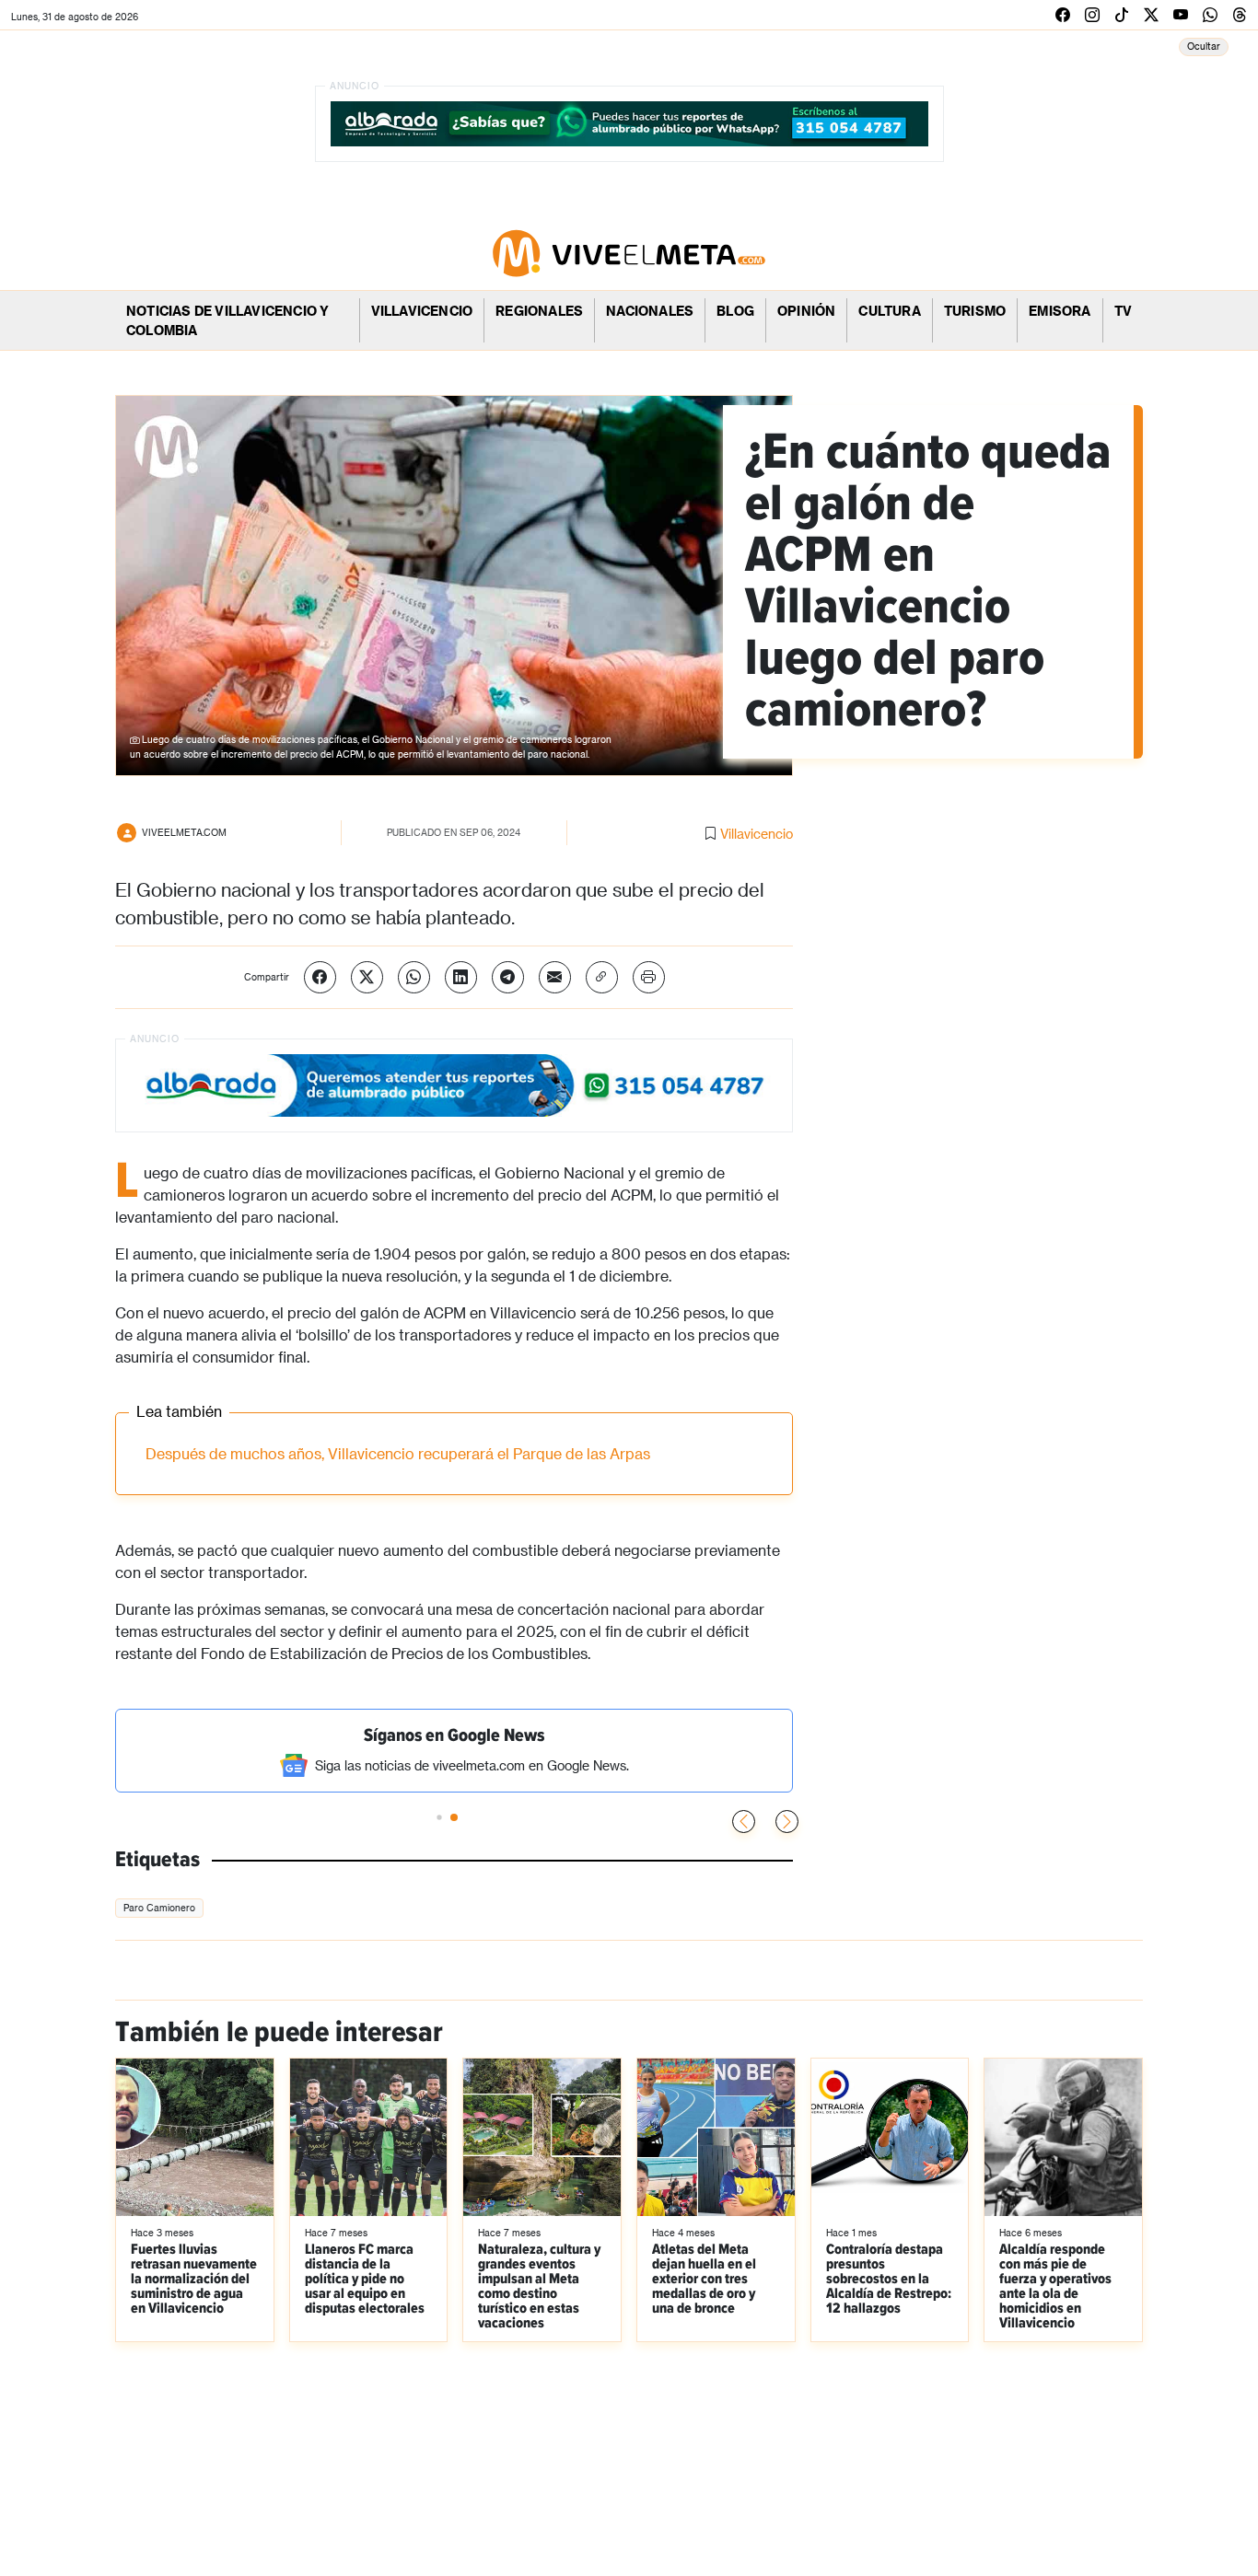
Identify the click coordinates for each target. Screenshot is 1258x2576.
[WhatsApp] (414, 977)
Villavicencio (422, 311)
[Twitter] (367, 977)
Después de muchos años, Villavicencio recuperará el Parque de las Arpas (398, 1453)
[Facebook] (320, 977)
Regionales (539, 311)
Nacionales (650, 311)
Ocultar (1204, 46)
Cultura (889, 311)
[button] (787, 1822)
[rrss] (1063, 14)
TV (1123, 311)
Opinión (806, 311)
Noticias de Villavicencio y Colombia (227, 320)
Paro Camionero (159, 1908)
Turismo (975, 311)
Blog (735, 311)
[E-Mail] (555, 977)
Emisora (1060, 311)
